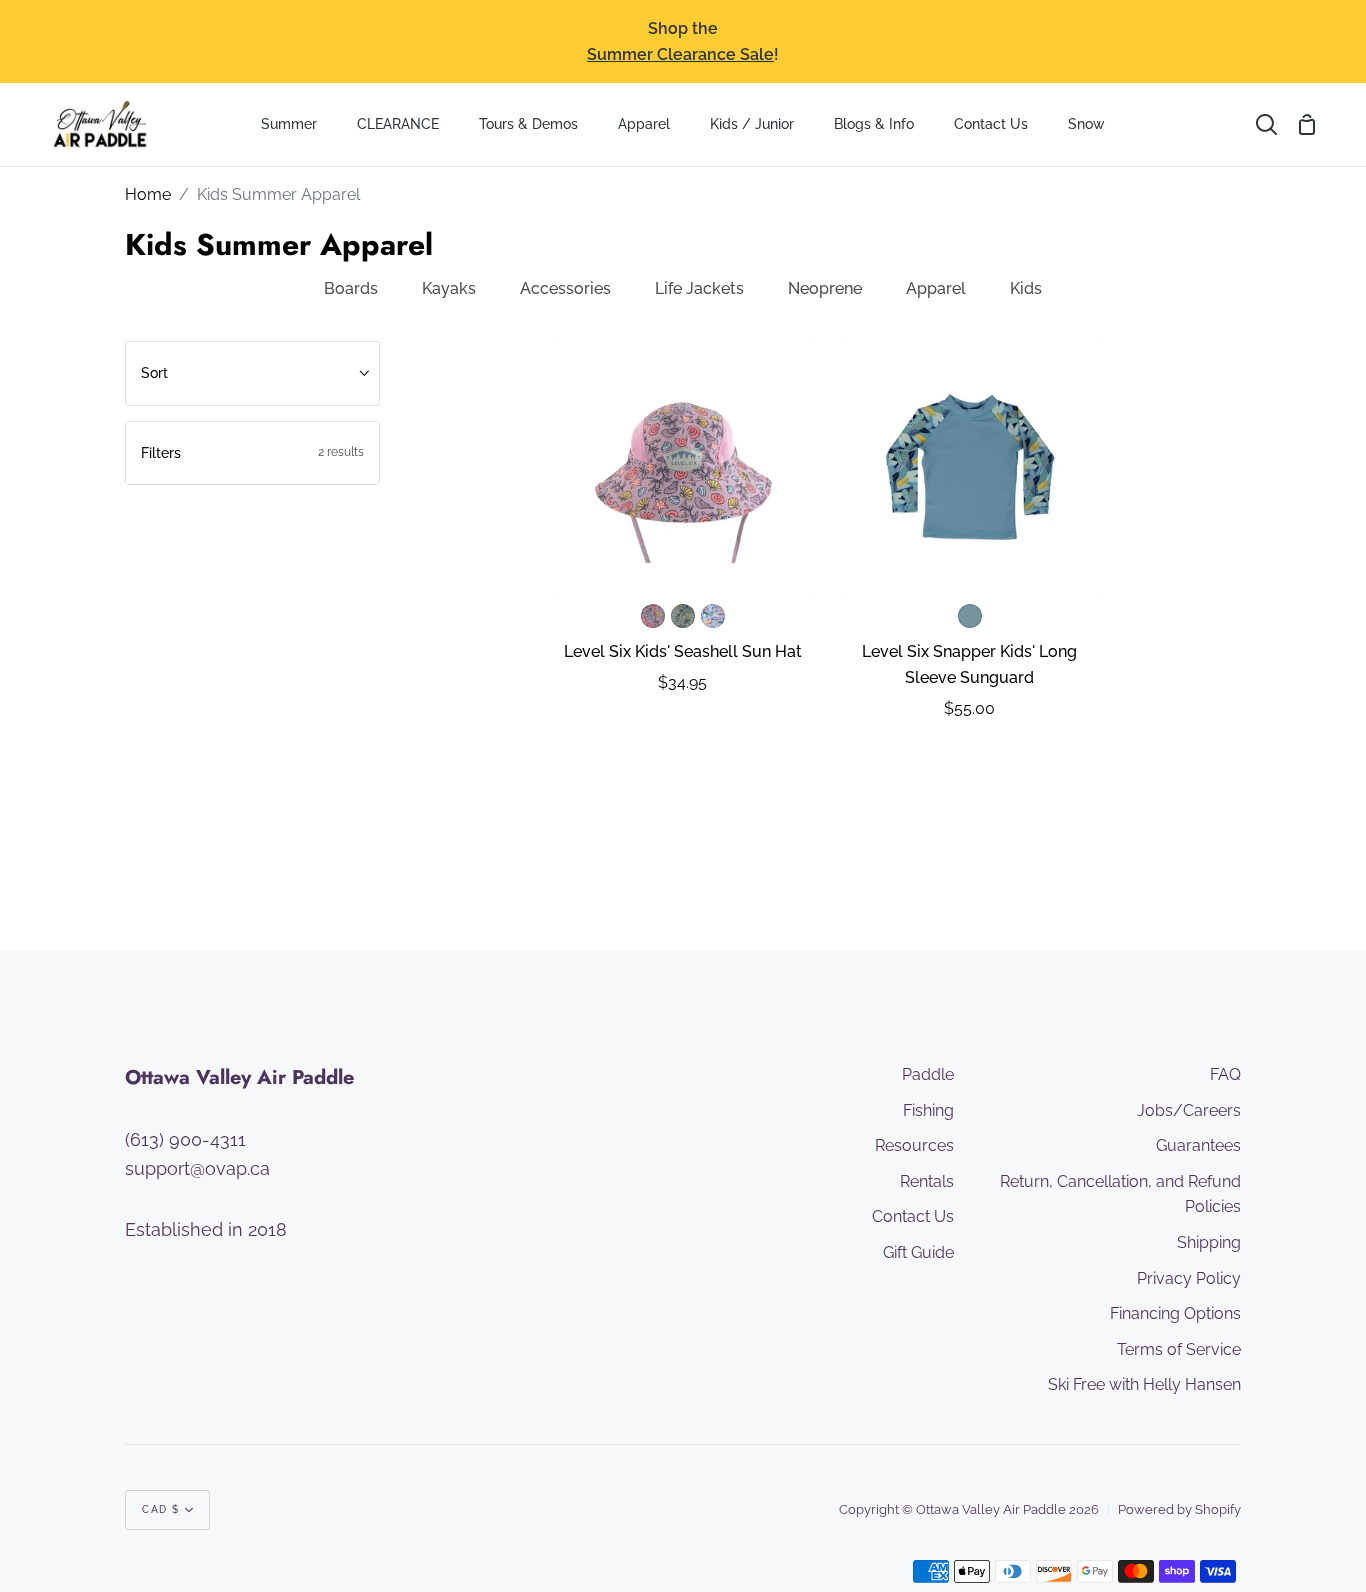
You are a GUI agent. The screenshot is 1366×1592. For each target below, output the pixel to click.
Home (148, 194)
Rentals (927, 1181)
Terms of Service (1179, 1349)
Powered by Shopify (1179, 1509)
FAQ (1225, 1074)
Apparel (936, 288)
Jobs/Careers (1189, 1110)
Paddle (928, 1074)
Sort (154, 373)
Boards (351, 288)
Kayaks (449, 288)
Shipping (1209, 1242)
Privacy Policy (1189, 1278)
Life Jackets (699, 288)
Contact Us (913, 1216)
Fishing (928, 1110)
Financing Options (1175, 1313)
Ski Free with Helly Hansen (1144, 1384)
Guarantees (1198, 1145)
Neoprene (825, 288)
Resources (914, 1145)
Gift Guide (918, 1252)
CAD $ (161, 1509)
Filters (252, 453)
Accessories (565, 288)
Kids (1026, 288)
